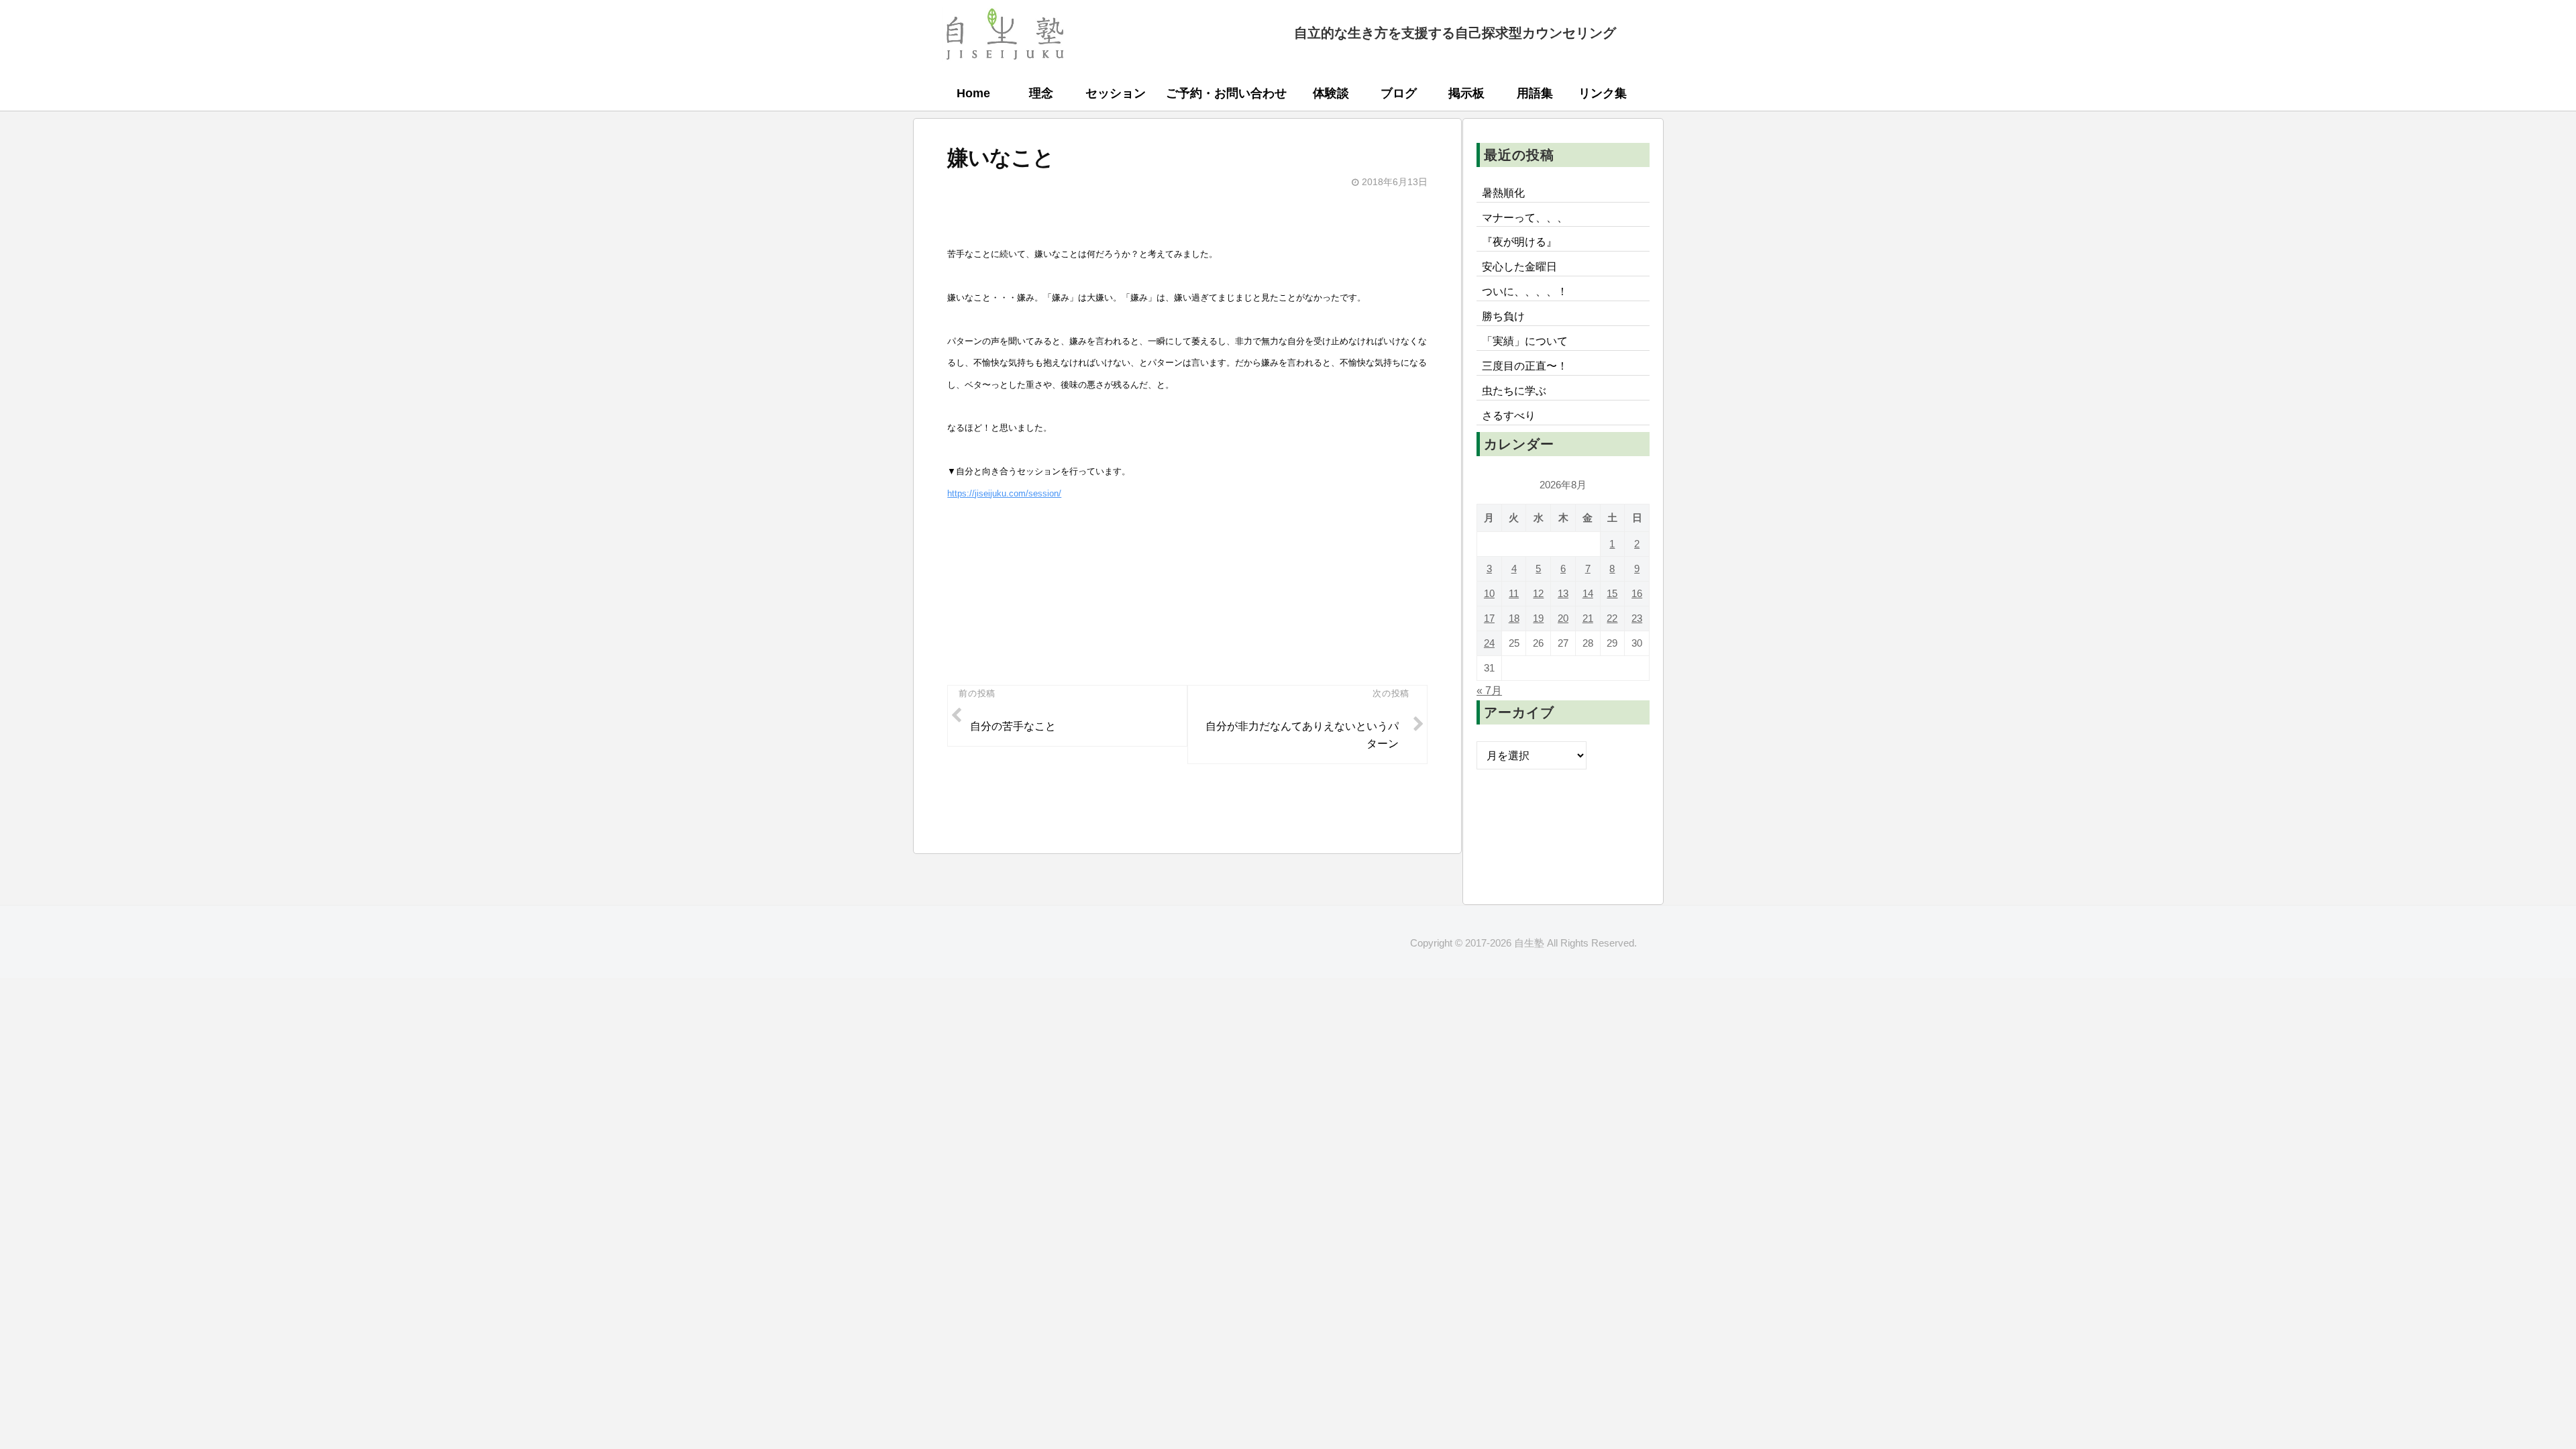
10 (1489, 593)
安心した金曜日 (1519, 266)
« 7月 (1489, 690)
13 (1563, 593)
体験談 (1331, 93)
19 (1538, 618)
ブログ (1399, 93)
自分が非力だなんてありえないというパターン (1302, 735)
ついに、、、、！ (1525, 291)
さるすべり (1509, 415)
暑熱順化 (1503, 193)
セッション (1116, 93)
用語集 (1535, 93)
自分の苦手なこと (1013, 726)
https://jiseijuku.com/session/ (1004, 493)
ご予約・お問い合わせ (1226, 93)
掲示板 (1466, 93)
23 (1637, 618)
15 (1612, 593)
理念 (1041, 93)
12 (1538, 593)
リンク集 (1603, 93)
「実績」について (1525, 341)
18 (1514, 618)
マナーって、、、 (1525, 217)
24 (1489, 643)
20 (1563, 618)
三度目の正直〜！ (1525, 366)
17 (1489, 618)
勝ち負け (1503, 316)
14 (1588, 593)
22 (1612, 618)
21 (1588, 618)
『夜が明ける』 (1519, 241)
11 (1514, 593)
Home (973, 93)
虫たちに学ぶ (1514, 390)
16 (1637, 593)
